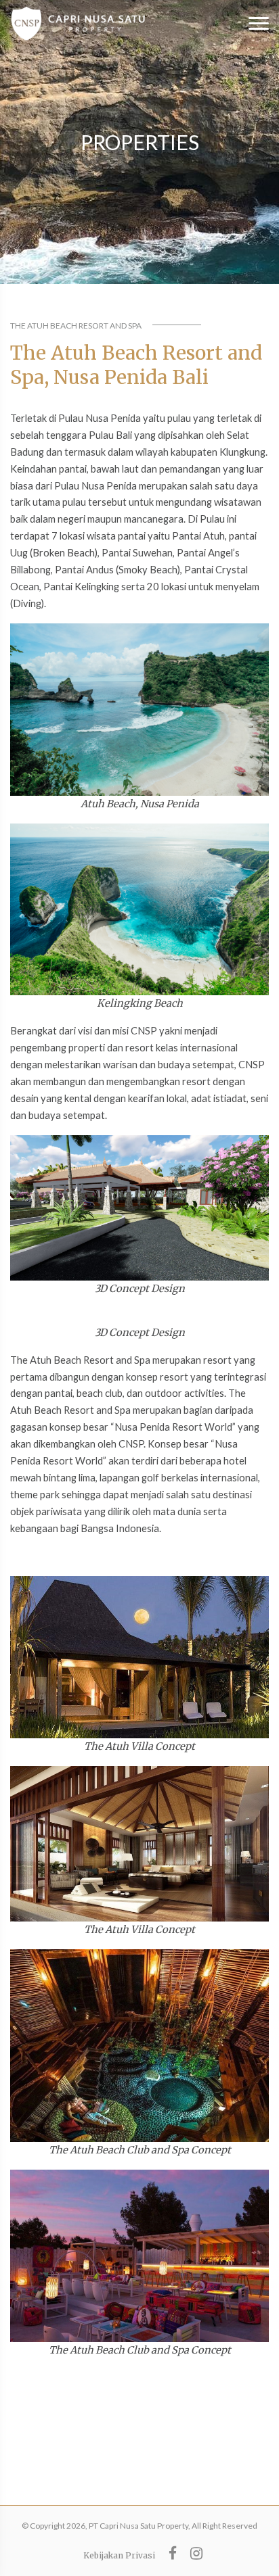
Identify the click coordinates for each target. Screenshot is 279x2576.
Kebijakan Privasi (119, 2555)
